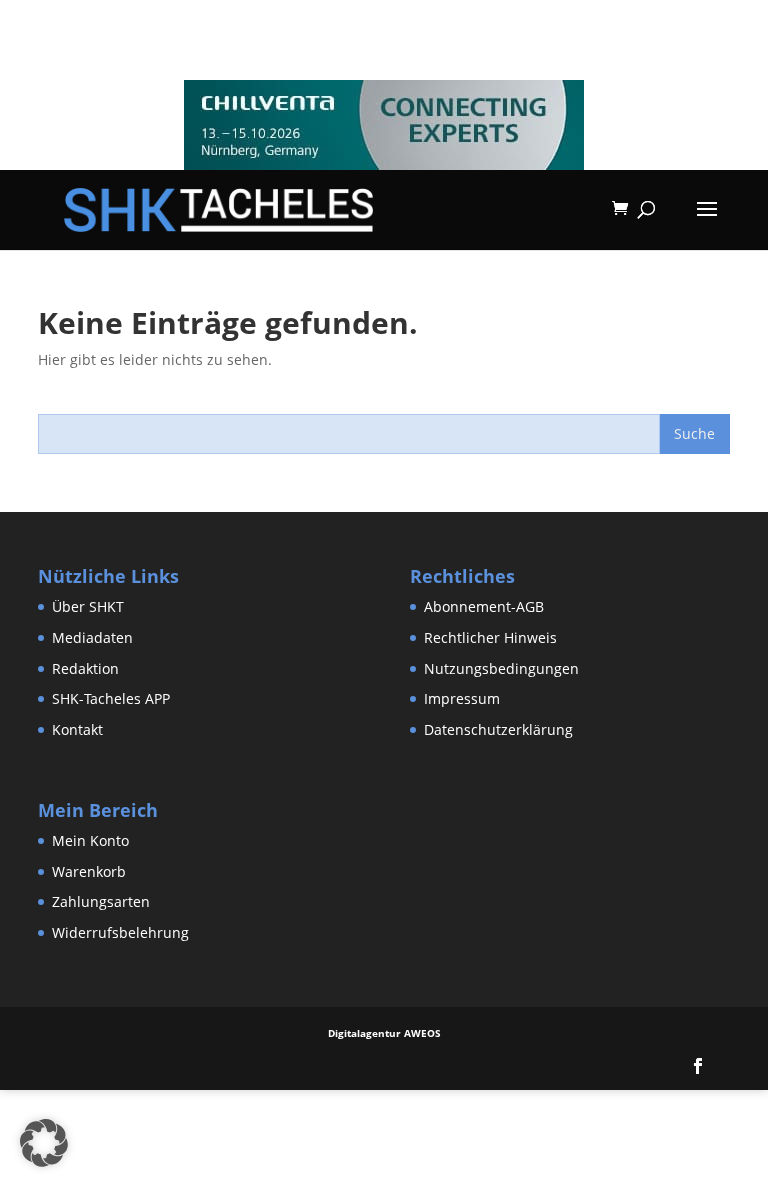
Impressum (462, 698)
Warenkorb (89, 871)
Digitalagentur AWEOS (384, 1033)
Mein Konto (90, 840)
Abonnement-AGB (484, 606)
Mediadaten (92, 637)
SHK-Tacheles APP (111, 698)
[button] (44, 1143)
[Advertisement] (364, 1135)
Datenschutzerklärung (498, 729)
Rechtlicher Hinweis (490, 637)
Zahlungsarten (101, 901)
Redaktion (85, 668)
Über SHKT (88, 606)
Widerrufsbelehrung (120, 932)
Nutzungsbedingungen (501, 668)
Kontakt (77, 729)
